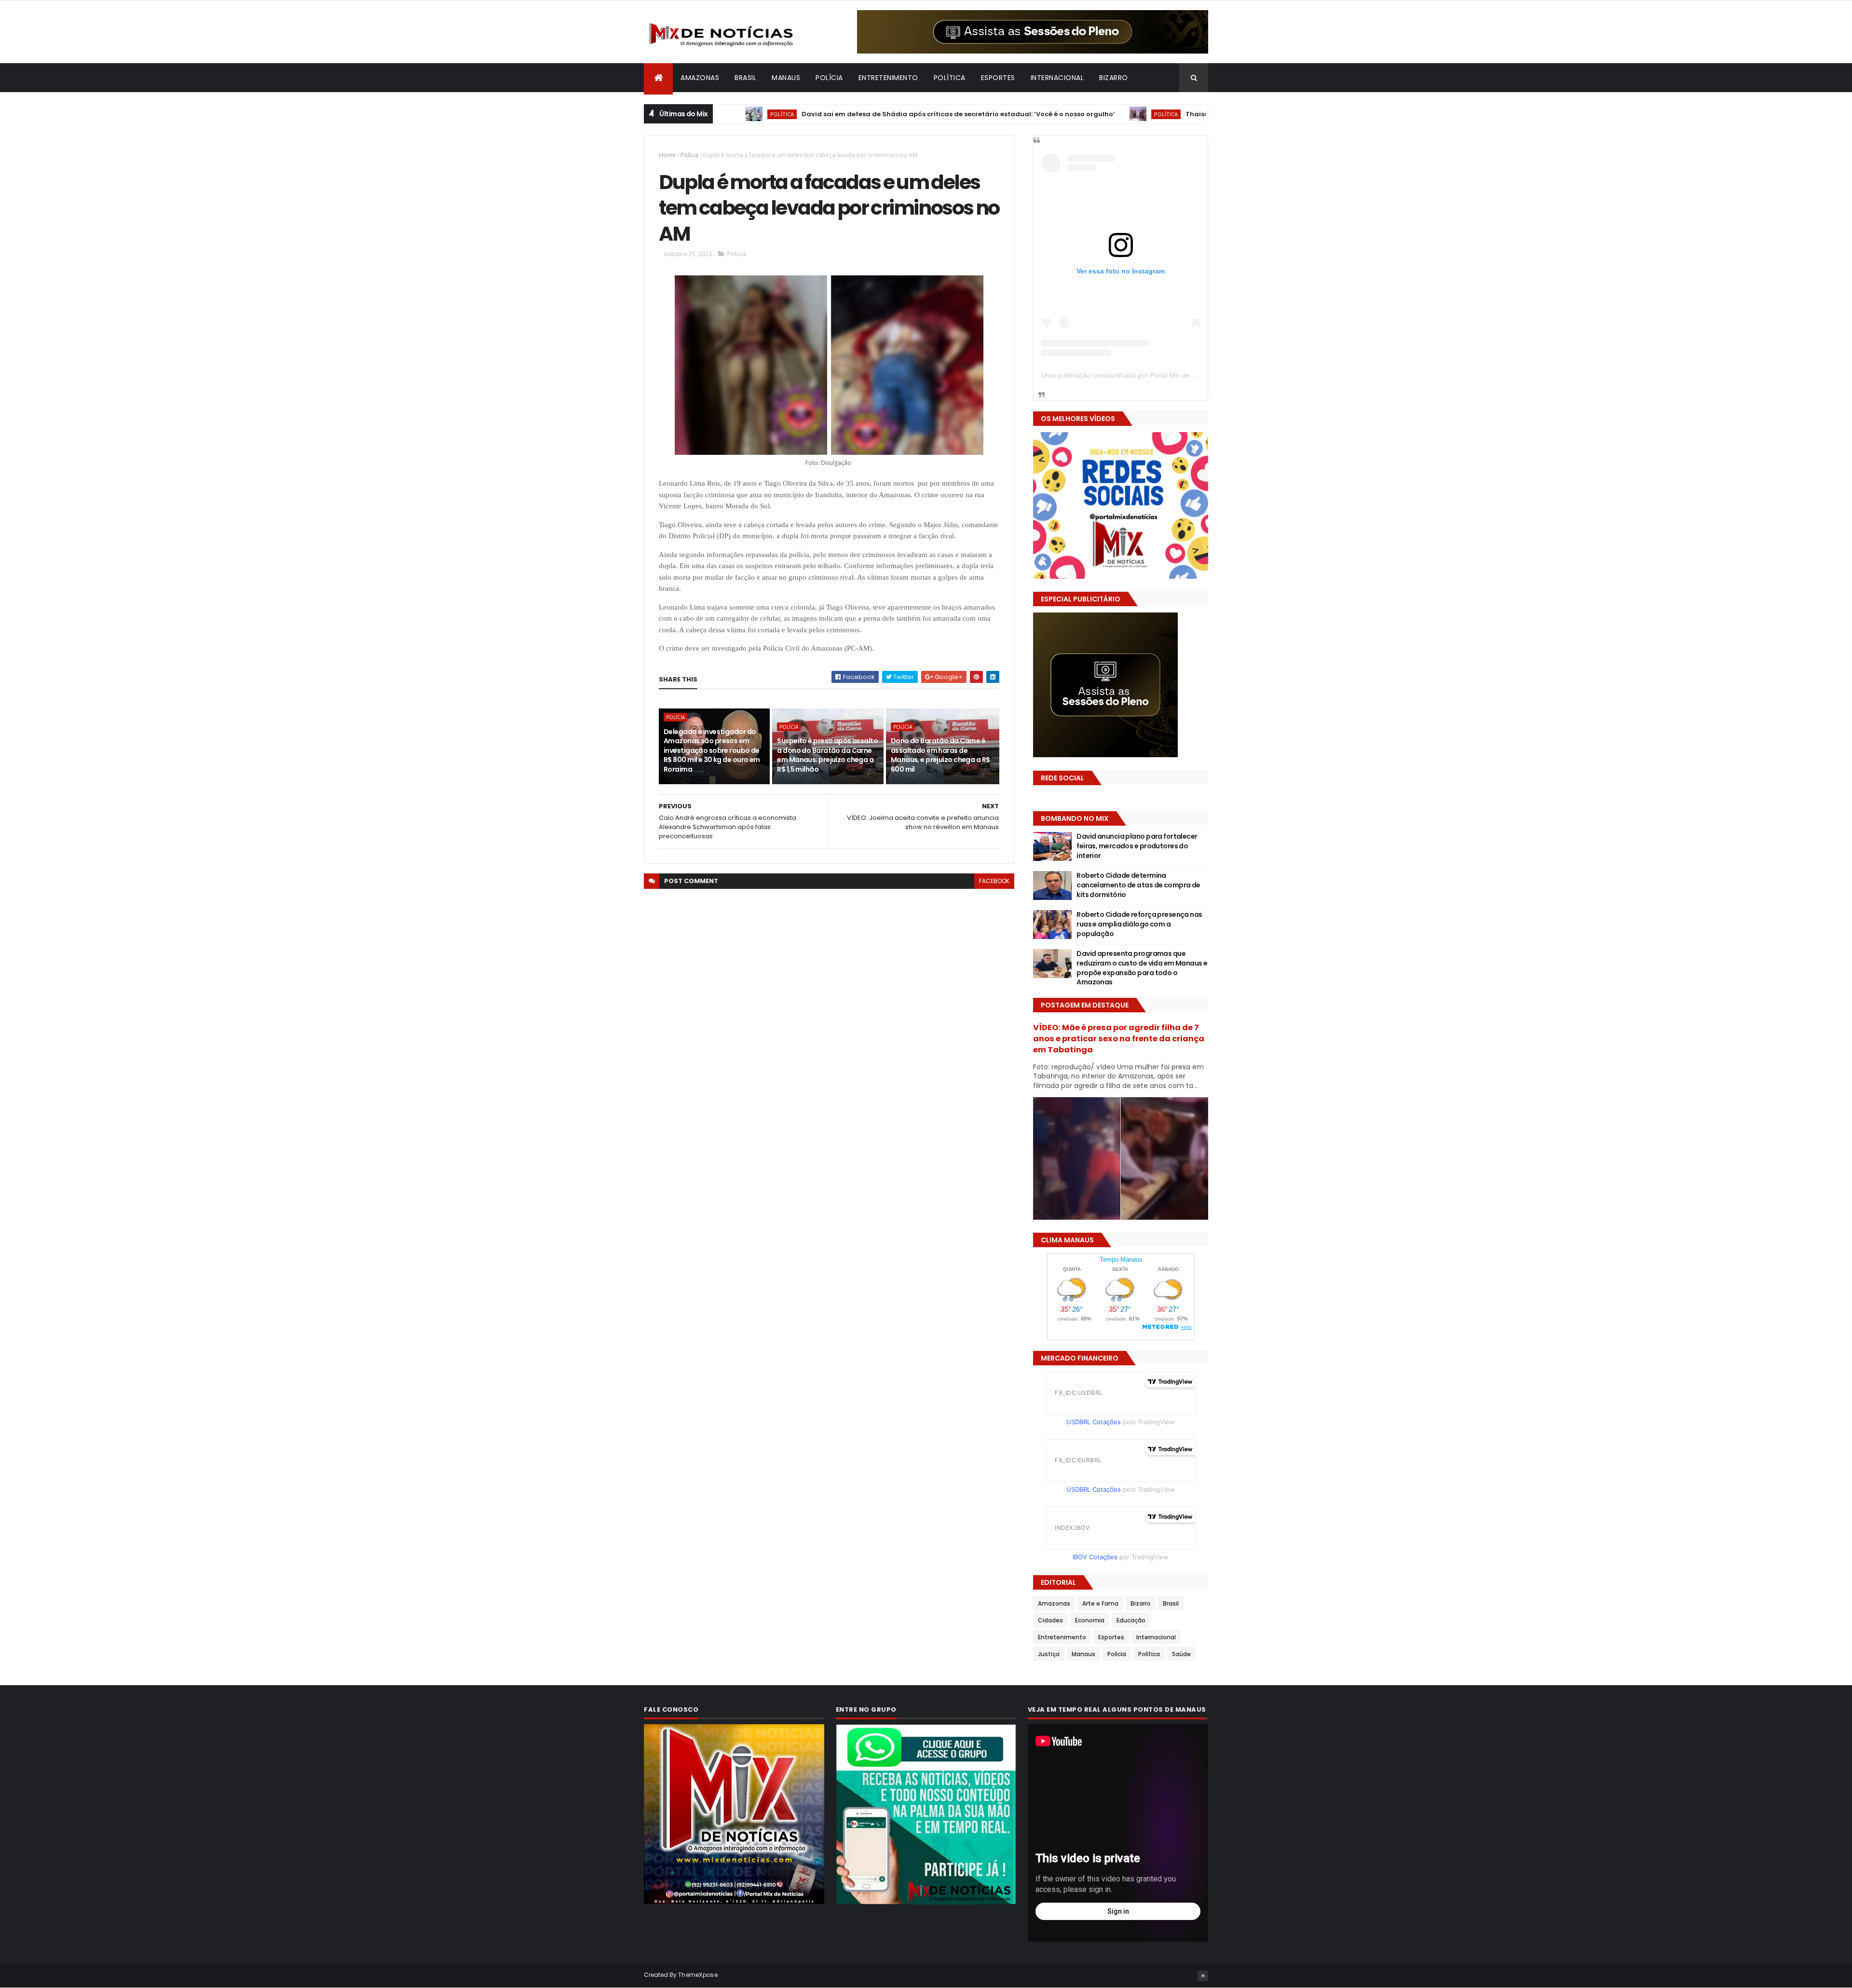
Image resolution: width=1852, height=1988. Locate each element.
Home (667, 155)
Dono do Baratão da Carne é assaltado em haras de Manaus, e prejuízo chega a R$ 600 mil (940, 755)
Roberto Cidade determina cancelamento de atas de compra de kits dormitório (1138, 885)
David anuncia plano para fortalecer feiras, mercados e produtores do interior (1137, 846)
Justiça (1049, 1654)
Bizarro (1114, 78)
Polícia (829, 78)
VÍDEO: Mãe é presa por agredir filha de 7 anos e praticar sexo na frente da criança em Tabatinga (1119, 1039)
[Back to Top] (1203, 1976)
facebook (994, 881)
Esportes (998, 78)
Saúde (1181, 1654)
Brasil (745, 78)
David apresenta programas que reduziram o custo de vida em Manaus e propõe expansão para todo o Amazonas (1142, 968)
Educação (1131, 1620)
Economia (1090, 1620)
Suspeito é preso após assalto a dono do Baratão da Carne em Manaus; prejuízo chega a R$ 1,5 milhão (827, 755)
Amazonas (700, 78)
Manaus (786, 78)
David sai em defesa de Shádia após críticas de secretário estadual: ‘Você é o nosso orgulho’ (873, 114)
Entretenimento (888, 78)
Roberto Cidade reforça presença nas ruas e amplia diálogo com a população (1139, 924)
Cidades (1050, 1620)
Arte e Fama (1100, 1603)
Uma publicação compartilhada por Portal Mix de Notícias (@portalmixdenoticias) (1165, 375)
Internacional (1057, 78)
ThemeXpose (698, 1975)
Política (950, 78)
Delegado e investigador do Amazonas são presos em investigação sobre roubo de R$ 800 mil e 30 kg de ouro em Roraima (712, 750)
